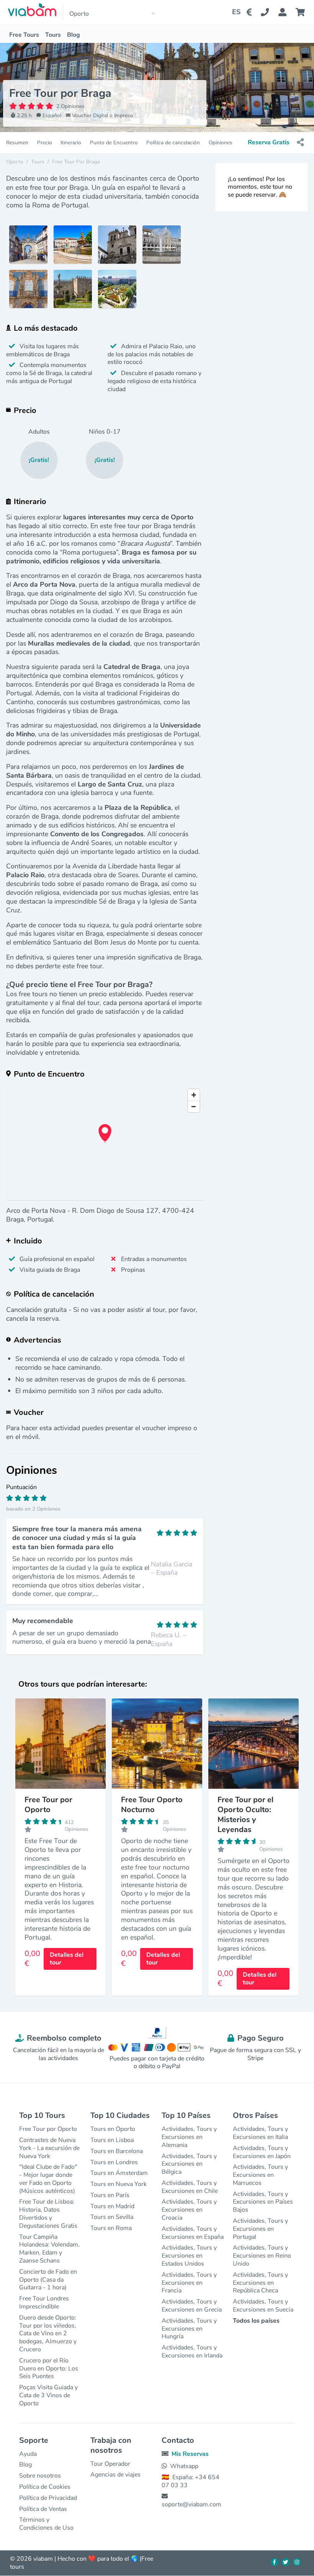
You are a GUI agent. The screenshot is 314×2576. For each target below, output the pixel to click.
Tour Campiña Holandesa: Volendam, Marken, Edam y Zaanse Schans (49, 2249)
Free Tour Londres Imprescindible (44, 2303)
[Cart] (302, 12)
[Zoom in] (194, 1095)
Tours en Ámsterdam (119, 2173)
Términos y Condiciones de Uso (46, 2524)
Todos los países (256, 2321)
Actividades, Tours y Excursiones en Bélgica (189, 2164)
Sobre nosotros (40, 2476)
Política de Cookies (45, 2487)
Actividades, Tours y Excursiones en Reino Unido (262, 2256)
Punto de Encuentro (114, 143)
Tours (53, 35)
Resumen (17, 143)
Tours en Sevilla (112, 2217)
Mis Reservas (190, 2454)
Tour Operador (110, 2464)
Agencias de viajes (115, 2475)
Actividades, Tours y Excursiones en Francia (189, 2283)
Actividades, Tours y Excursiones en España (193, 2233)
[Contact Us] (269, 12)
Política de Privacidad (48, 2498)
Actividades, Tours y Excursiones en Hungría (189, 2329)
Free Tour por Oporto (48, 2129)
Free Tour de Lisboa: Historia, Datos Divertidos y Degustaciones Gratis (48, 2214)
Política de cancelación (173, 143)
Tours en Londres (114, 2162)
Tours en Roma (111, 2228)
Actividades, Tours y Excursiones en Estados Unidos (189, 2256)
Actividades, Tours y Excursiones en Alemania (189, 2137)
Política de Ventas (43, 2509)
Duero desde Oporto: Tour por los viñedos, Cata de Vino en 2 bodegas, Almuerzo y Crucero (48, 2334)
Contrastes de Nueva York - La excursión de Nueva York (49, 2148)
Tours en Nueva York (119, 2184)
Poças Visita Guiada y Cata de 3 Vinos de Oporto (48, 2395)
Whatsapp (184, 2466)
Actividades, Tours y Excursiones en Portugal (260, 2229)
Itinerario (71, 143)
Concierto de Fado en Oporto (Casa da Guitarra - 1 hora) (48, 2280)
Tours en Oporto (113, 2129)
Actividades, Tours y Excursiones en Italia (260, 2133)
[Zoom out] (194, 1106)
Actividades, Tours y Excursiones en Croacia (189, 2210)
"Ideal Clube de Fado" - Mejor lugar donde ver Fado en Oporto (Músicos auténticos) (48, 2179)
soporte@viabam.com (191, 2504)
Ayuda (28, 2454)
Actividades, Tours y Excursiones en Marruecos (260, 2175)
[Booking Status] (287, 12)
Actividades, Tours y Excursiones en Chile (190, 2187)
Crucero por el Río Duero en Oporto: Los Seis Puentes (49, 2369)
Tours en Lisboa (112, 2140)
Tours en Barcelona (117, 2151)
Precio (45, 143)
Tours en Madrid (112, 2206)
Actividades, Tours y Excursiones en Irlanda (192, 2352)
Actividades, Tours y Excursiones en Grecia (192, 2306)
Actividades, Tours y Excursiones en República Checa (260, 2283)
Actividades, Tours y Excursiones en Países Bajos (263, 2202)
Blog (74, 35)
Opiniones (221, 143)
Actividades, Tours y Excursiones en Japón (262, 2152)
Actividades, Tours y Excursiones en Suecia (263, 2306)
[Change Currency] (251, 12)
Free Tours (24, 35)
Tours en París (110, 2195)
